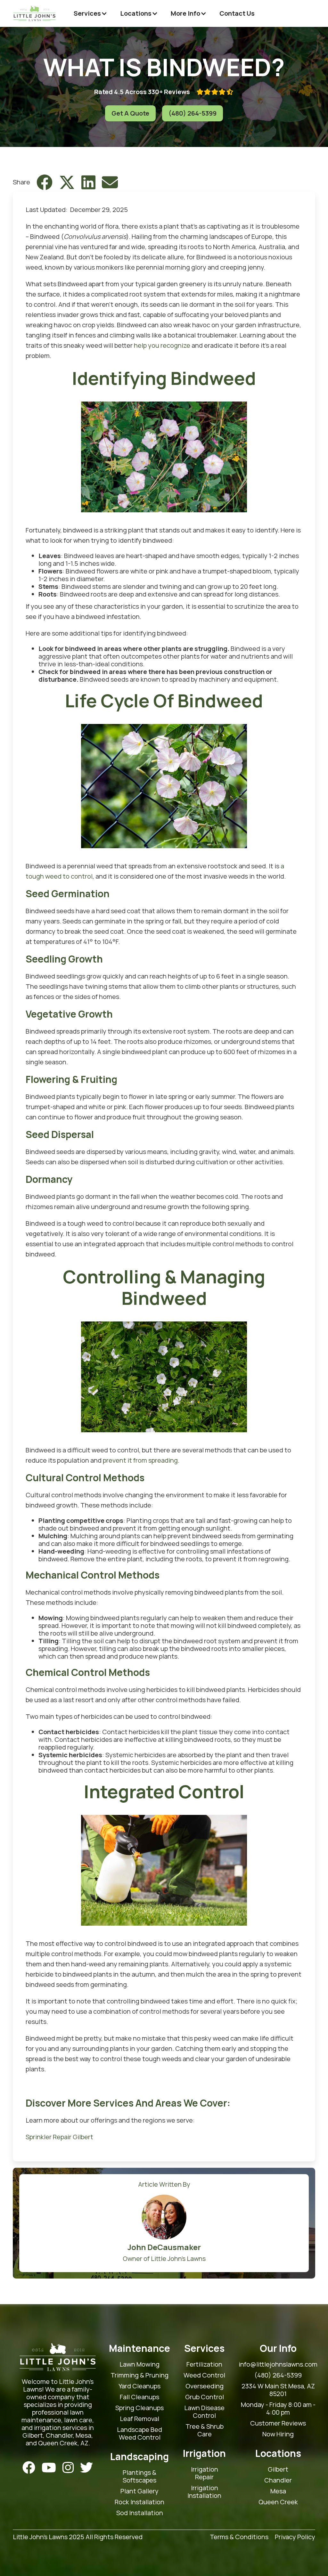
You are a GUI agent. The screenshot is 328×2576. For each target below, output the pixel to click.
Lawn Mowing (139, 2364)
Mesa (278, 2491)
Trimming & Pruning (139, 2375)
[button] (90, 13)
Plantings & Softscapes (139, 2476)
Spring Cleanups (139, 2408)
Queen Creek (278, 2502)
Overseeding (205, 2386)
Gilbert (278, 2469)
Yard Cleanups (139, 2386)
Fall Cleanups (139, 2397)
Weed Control (204, 2375)
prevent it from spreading (140, 1460)
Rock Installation (139, 2502)
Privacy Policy (295, 2537)
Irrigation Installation (204, 2492)
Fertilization (204, 2364)
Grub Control (205, 2397)
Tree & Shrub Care (205, 2430)
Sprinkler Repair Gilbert (59, 2137)
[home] (34, 13)
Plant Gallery (139, 2491)
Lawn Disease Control (204, 2412)
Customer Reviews (278, 2423)
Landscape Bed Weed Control (139, 2434)
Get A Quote (130, 113)
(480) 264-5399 (193, 113)
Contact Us (237, 13)
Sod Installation (140, 2513)
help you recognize (162, 345)
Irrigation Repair (205, 2473)
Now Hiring (278, 2434)
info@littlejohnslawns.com (278, 2364)
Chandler (278, 2480)
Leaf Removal (139, 2419)
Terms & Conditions (239, 2537)
